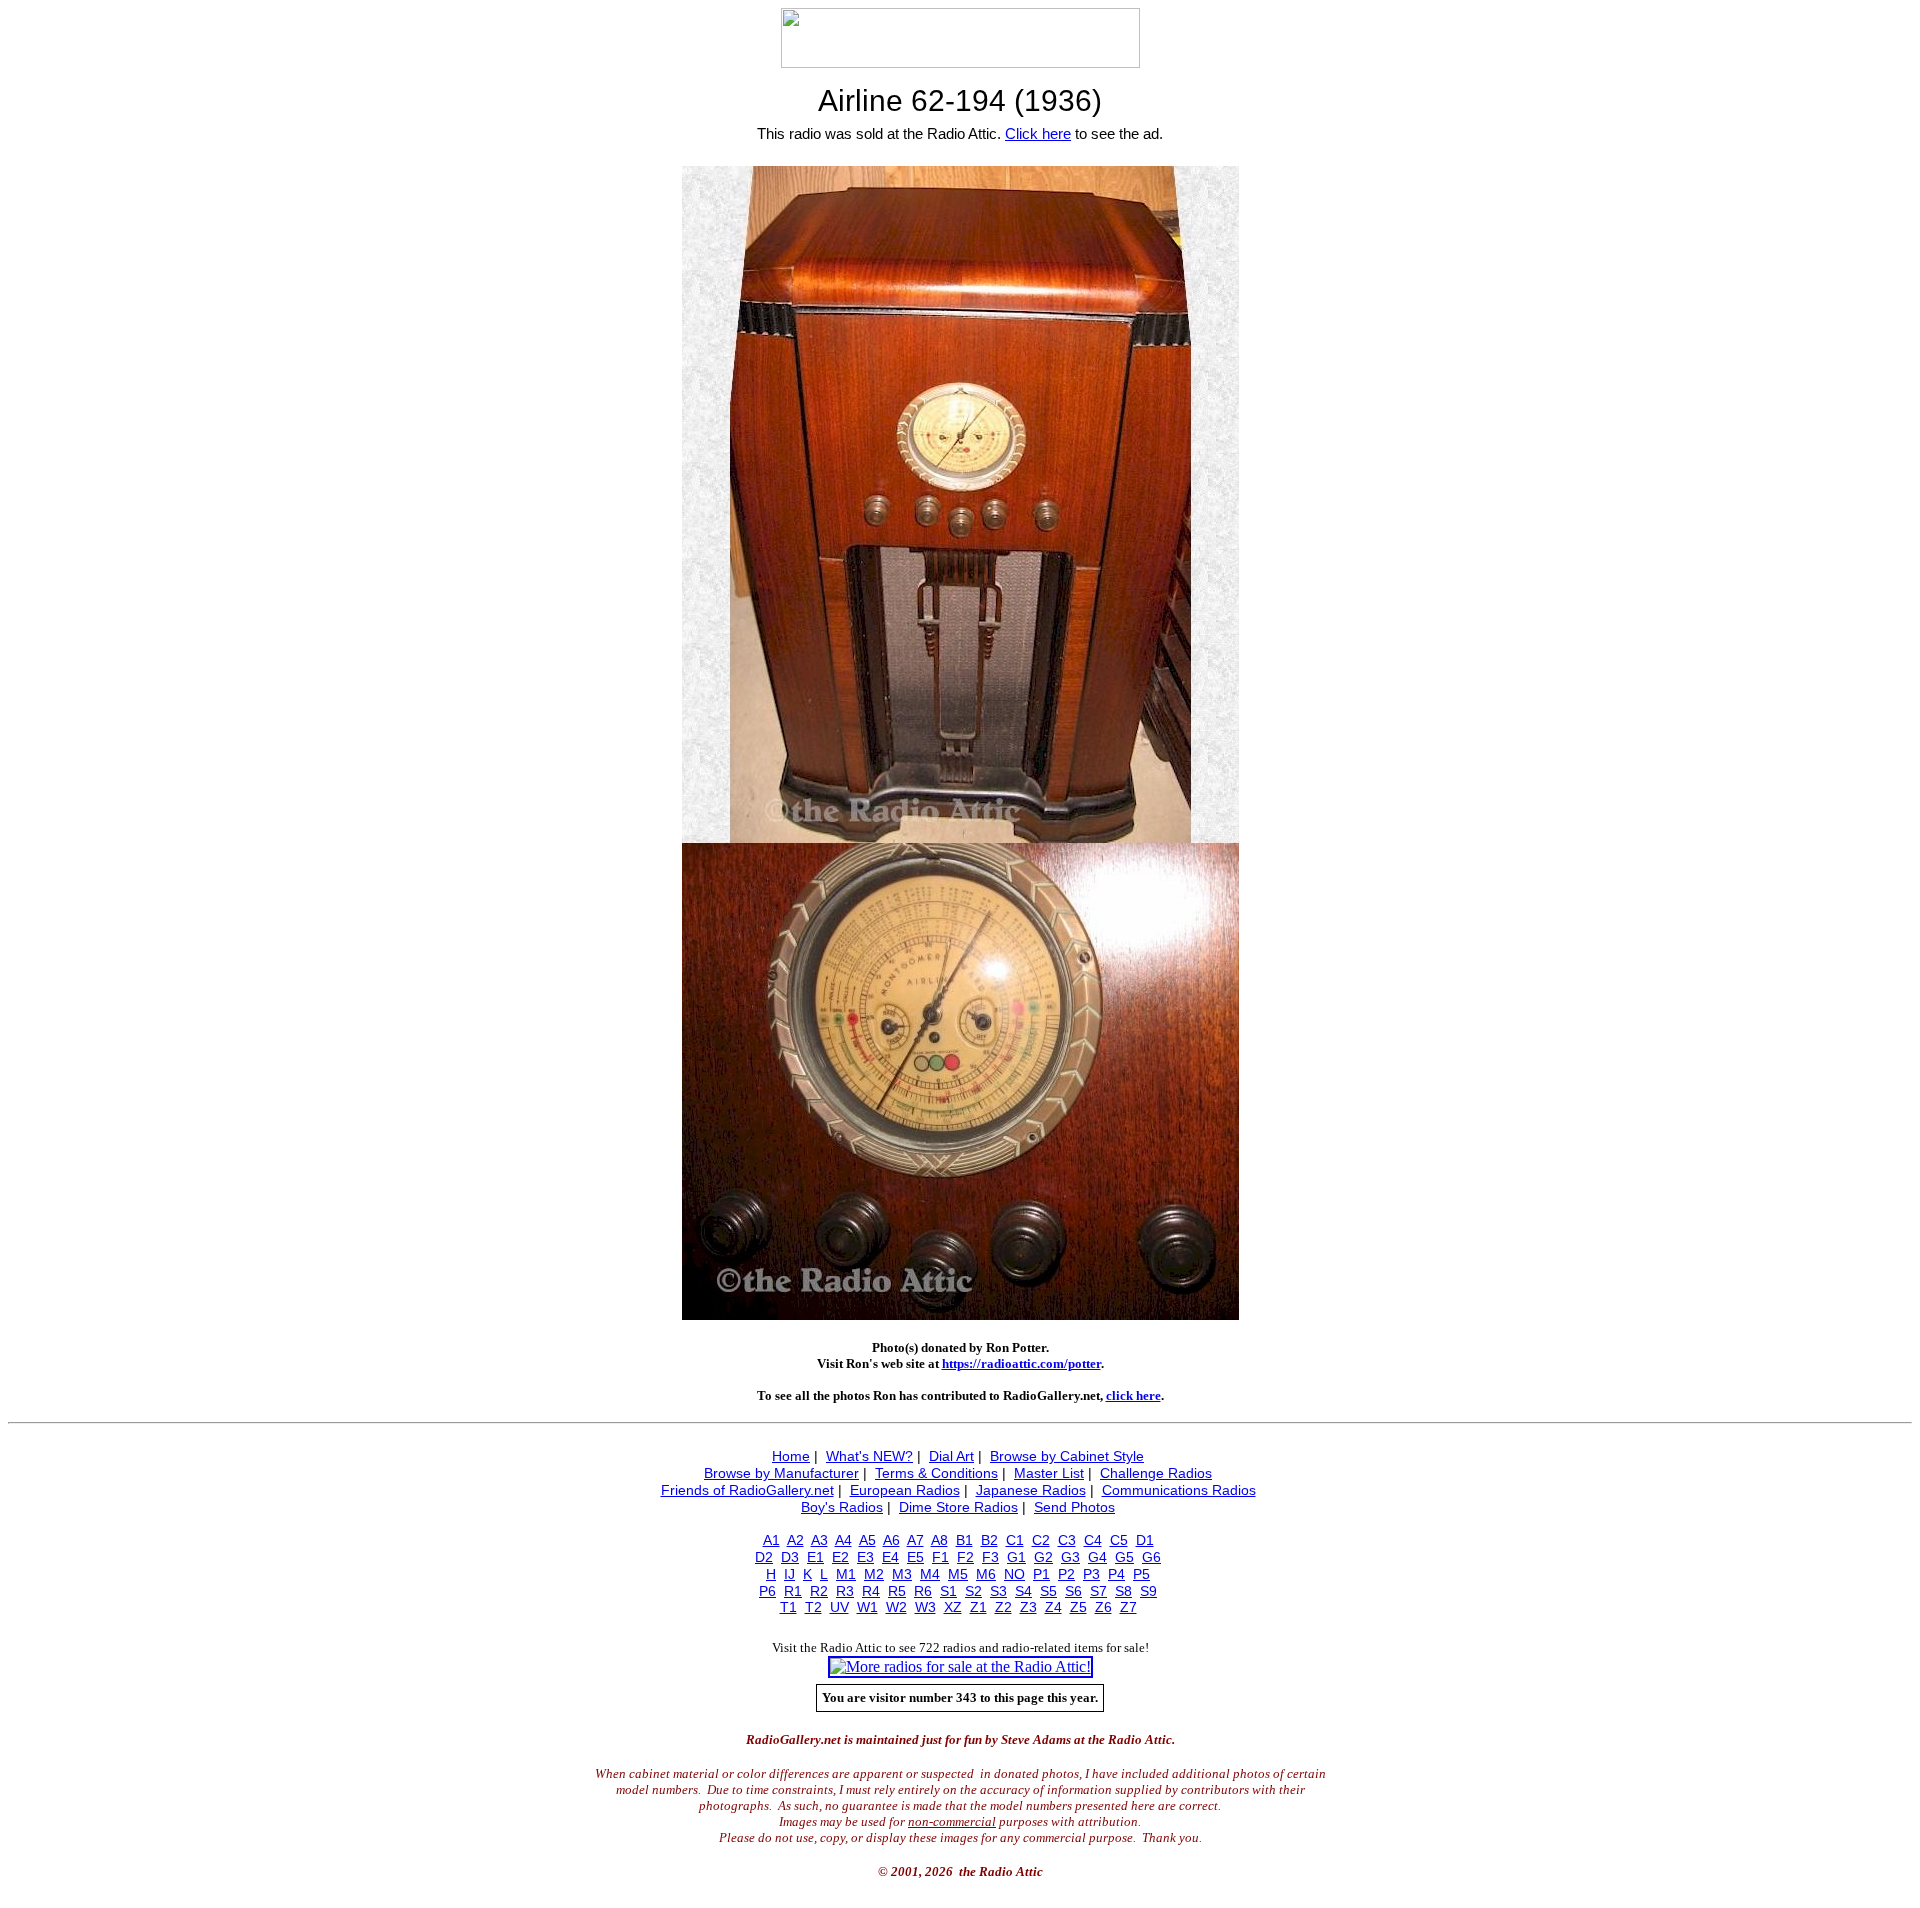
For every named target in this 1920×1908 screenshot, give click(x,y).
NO (1014, 1574)
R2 (819, 1591)
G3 (1070, 1557)
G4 (1097, 1557)
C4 (1093, 1540)
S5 (1048, 1591)
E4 (890, 1557)
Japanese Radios (1031, 1490)
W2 (896, 1607)
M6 (986, 1574)
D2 (764, 1557)
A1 (771, 1540)
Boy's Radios (842, 1507)
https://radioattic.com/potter (1021, 1363)
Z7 (1128, 1607)
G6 (1151, 1557)
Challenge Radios (1156, 1473)
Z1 (978, 1607)
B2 (989, 1540)
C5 (1119, 1540)
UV (839, 1607)
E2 (840, 1557)
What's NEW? (869, 1456)
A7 (915, 1540)
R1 (793, 1591)
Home (791, 1456)
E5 (915, 1557)
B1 (964, 1540)
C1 (1015, 1540)
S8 (1123, 1591)
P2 (1066, 1574)
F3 (990, 1557)
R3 (845, 1591)
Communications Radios (1179, 1490)
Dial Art (951, 1456)
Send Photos (1074, 1507)
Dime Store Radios (958, 1507)
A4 (843, 1540)
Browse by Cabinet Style (1067, 1456)
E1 (815, 1557)
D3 (790, 1557)
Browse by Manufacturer (781, 1473)
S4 (1023, 1591)
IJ (789, 1574)
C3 (1067, 1540)
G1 (1016, 1557)
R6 (923, 1591)
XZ (953, 1607)
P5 (1141, 1574)
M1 (846, 1574)
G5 (1124, 1557)
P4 (1116, 1574)
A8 (939, 1540)
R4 (871, 1591)
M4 (930, 1574)
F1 (940, 1557)
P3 (1091, 1574)
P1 (1041, 1574)
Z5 (1078, 1607)
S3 (998, 1591)
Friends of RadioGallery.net (747, 1490)
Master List (1049, 1473)
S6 (1073, 1591)
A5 (867, 1540)
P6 (767, 1591)
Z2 (1003, 1607)
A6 (891, 1540)
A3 (819, 1540)
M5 (958, 1574)
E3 (865, 1557)
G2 (1043, 1557)
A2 (795, 1540)
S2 (973, 1591)
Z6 (1103, 1607)
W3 (925, 1607)
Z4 (1053, 1607)
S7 (1098, 1591)
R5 (897, 1591)
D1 (1145, 1540)
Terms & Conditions (936, 1473)
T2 (813, 1607)
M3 (902, 1574)
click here (1133, 1395)
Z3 (1028, 1607)
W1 (867, 1607)
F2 (965, 1557)
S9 (1148, 1591)
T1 (788, 1607)
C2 (1041, 1540)
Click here (1038, 133)
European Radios (905, 1490)
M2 (874, 1574)
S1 (948, 1591)
